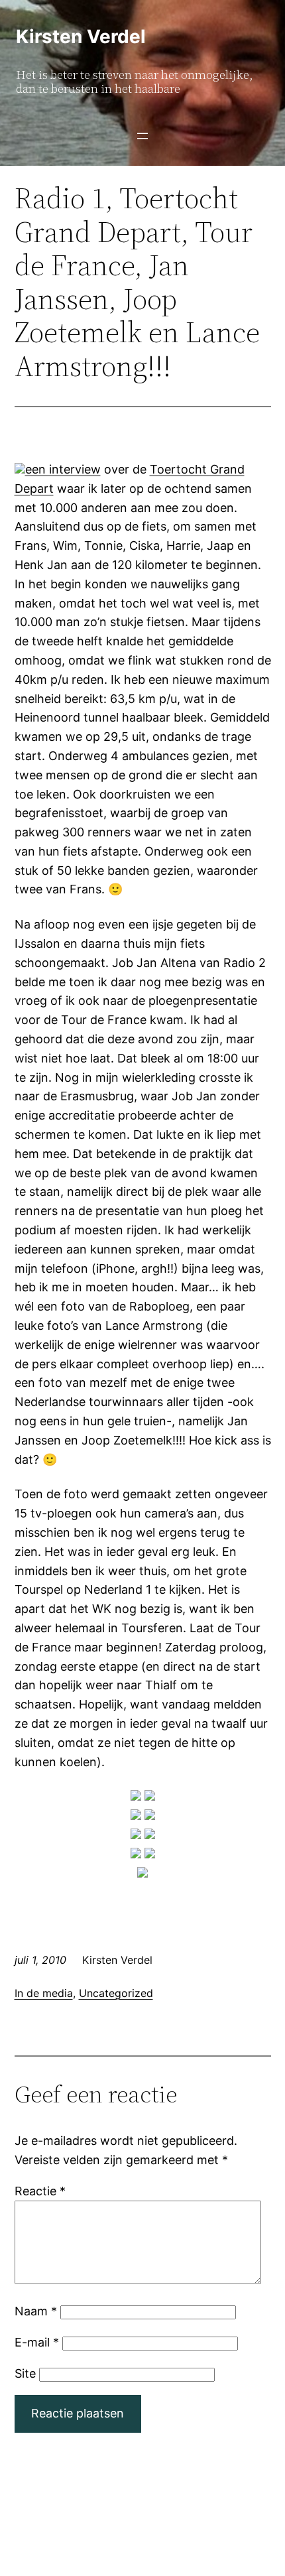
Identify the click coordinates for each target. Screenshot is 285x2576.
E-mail (37, 2342)
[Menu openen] (142, 136)
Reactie (40, 2191)
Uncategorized (116, 1993)
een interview (63, 469)
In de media (44, 1993)
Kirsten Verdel (81, 36)
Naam (36, 2311)
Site (25, 2373)
